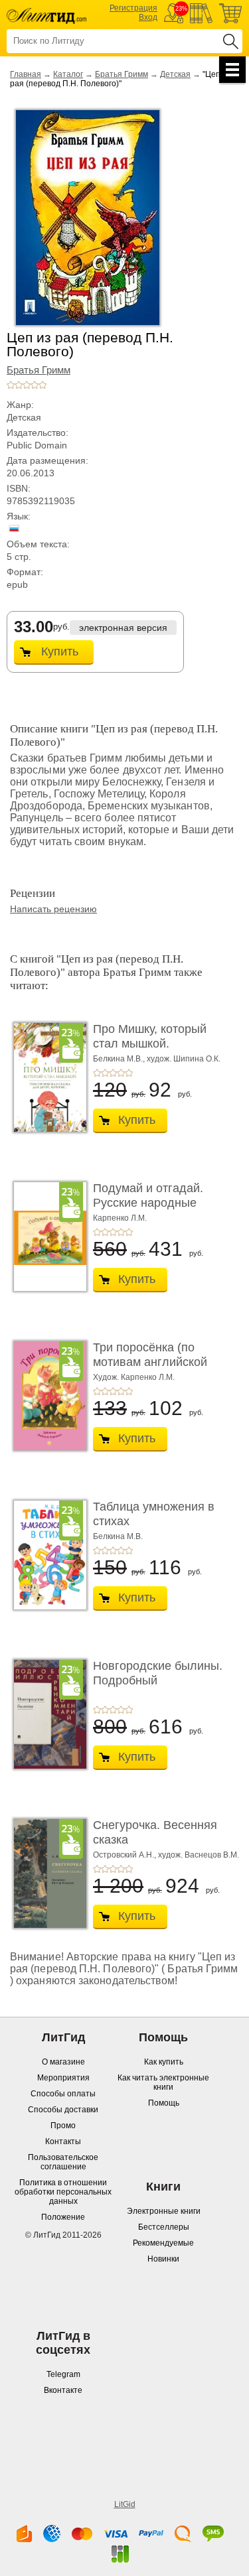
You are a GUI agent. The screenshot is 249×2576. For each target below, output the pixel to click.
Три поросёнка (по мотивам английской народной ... (150, 1362)
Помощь (164, 2103)
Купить (60, 651)
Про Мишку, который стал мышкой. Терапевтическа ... (150, 1043)
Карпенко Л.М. (120, 1218)
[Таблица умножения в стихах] (46, 1555)
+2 (19, 385)
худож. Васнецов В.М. (199, 1855)
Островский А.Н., (124, 1855)
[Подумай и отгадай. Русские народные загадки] (46, 1237)
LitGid (125, 2504)
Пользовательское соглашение (63, 2162)
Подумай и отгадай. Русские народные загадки (148, 1202)
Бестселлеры (164, 2227)
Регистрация (133, 8)
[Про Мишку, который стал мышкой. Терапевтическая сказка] (46, 1077)
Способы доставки (63, 2110)
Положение (63, 2217)
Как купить (164, 2062)
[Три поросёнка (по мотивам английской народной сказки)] (46, 1396)
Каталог (68, 74)
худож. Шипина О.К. (184, 1059)
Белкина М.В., (119, 1059)
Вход (148, 17)
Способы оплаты (63, 2094)
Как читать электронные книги (163, 2082)
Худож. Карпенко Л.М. (134, 1377)
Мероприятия (63, 2078)
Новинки (163, 2259)
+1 (11, 385)
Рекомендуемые (163, 2243)
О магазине (63, 2062)
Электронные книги (164, 2211)
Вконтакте (63, 2390)
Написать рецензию (53, 909)
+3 (27, 385)
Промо (63, 2126)
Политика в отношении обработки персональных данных (63, 2192)
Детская (175, 74)
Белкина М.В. (118, 1536)
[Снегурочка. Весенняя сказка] (46, 1873)
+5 (42, 385)
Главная (26, 74)
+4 (35, 385)
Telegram (63, 2374)
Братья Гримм (122, 74)
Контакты (63, 2141)
